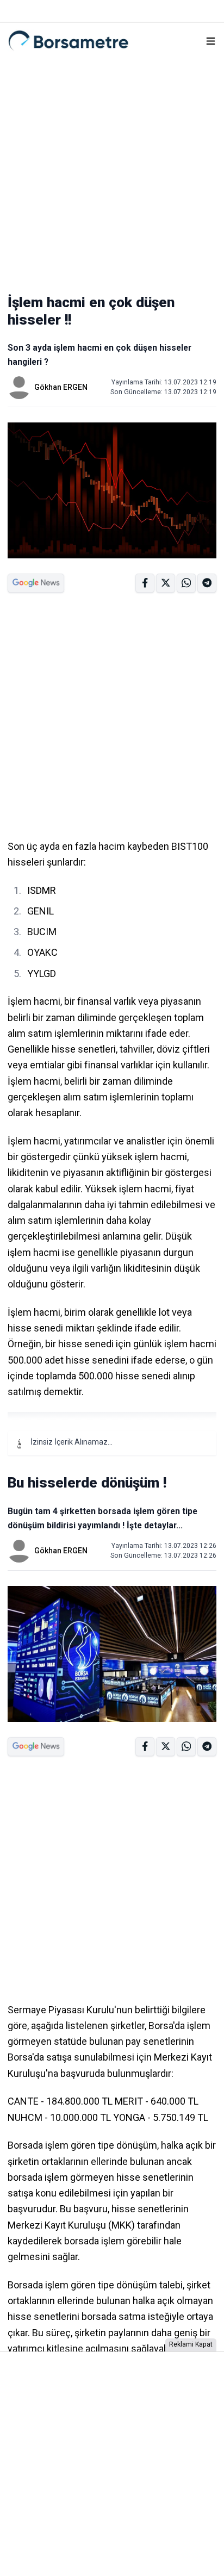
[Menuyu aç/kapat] (211, 41)
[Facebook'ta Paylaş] (145, 583)
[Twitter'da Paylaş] (166, 583)
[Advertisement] (112, 171)
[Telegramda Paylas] (186, 583)
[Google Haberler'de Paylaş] (36, 583)
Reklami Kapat (191, 2344)
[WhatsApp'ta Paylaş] (207, 583)
